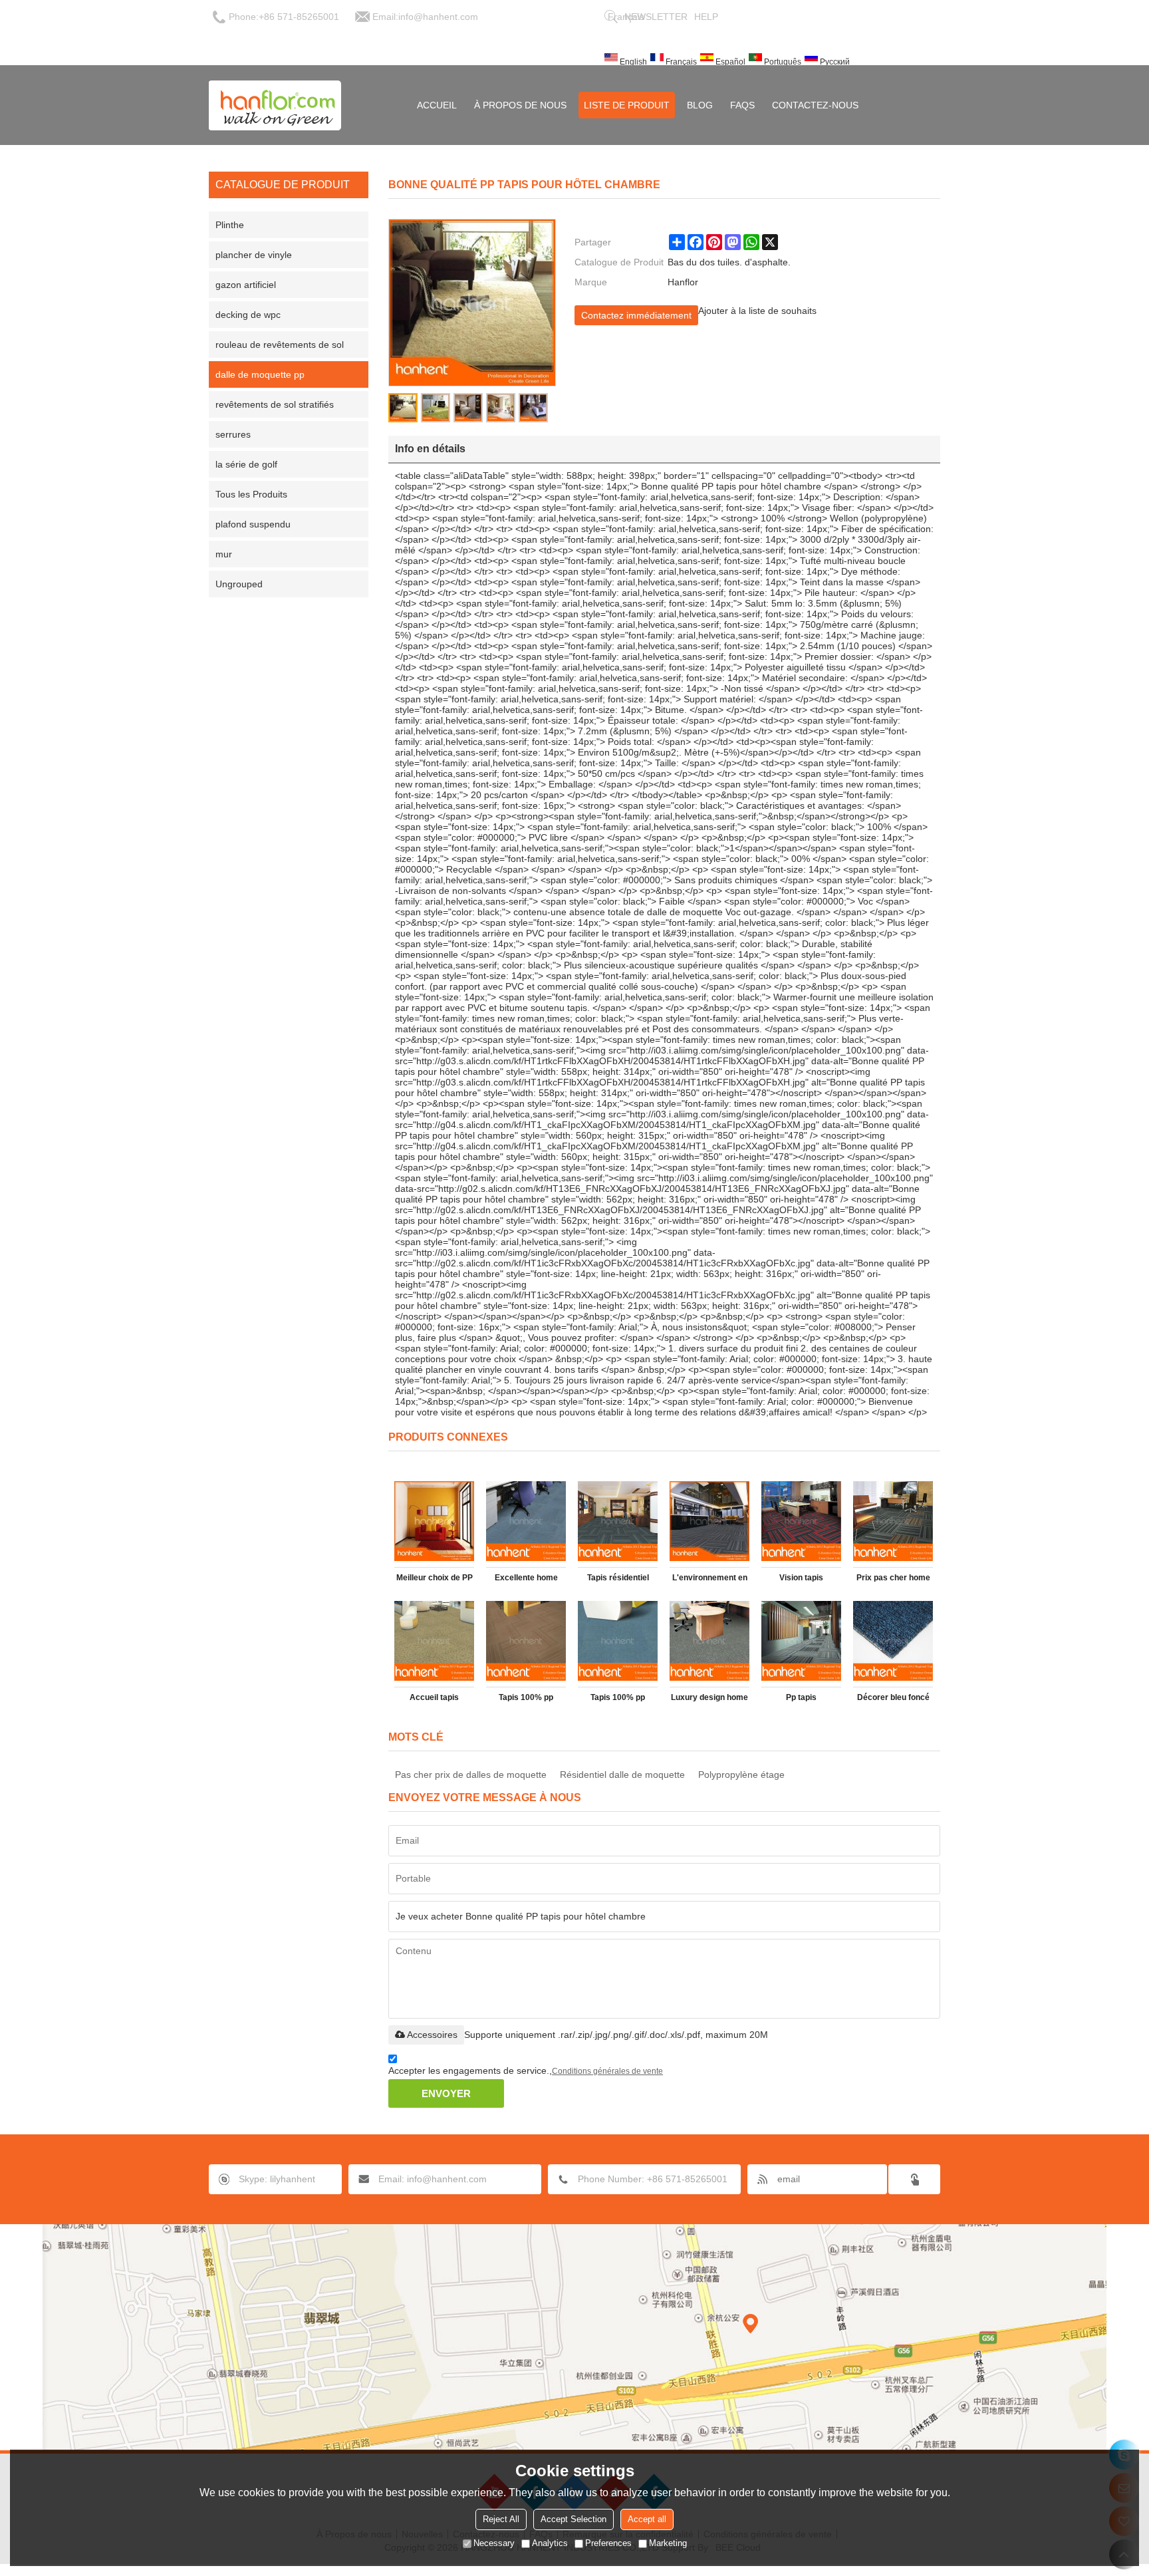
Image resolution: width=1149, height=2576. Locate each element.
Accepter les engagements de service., (526, 2071)
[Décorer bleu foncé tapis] (893, 1641)
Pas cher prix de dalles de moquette (471, 1775)
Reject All (501, 2519)
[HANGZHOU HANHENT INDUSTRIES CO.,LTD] (275, 105)
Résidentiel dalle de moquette (622, 1775)
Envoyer (446, 2093)
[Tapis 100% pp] (526, 1641)
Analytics (550, 2543)
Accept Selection (574, 2519)
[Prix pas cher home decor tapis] (893, 1521)
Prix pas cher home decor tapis (893, 1580)
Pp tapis (801, 1697)
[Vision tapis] (801, 1521)
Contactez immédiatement (636, 315)
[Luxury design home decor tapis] (709, 1641)
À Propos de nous (520, 105)
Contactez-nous (815, 105)
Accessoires (432, 2035)
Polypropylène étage (741, 1775)
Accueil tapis (434, 1697)
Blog (700, 105)
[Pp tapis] (801, 1641)
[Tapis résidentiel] (618, 1521)
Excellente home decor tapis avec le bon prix (526, 1580)
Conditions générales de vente (607, 2071)
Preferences (608, 2543)
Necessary (494, 2543)
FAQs (742, 105)
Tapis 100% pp (526, 1697)
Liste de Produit (627, 105)
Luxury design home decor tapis (709, 1700)
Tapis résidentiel (618, 1578)
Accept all (647, 2519)
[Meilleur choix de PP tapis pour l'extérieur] (434, 1521)
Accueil (437, 105)
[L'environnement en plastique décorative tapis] (709, 1521)
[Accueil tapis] (434, 1641)
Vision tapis (801, 1578)
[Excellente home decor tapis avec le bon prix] (526, 1521)
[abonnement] (914, 2179)
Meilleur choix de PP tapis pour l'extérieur (434, 1580)
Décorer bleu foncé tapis (893, 1700)
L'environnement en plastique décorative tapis (709, 1580)
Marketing (668, 2543)
